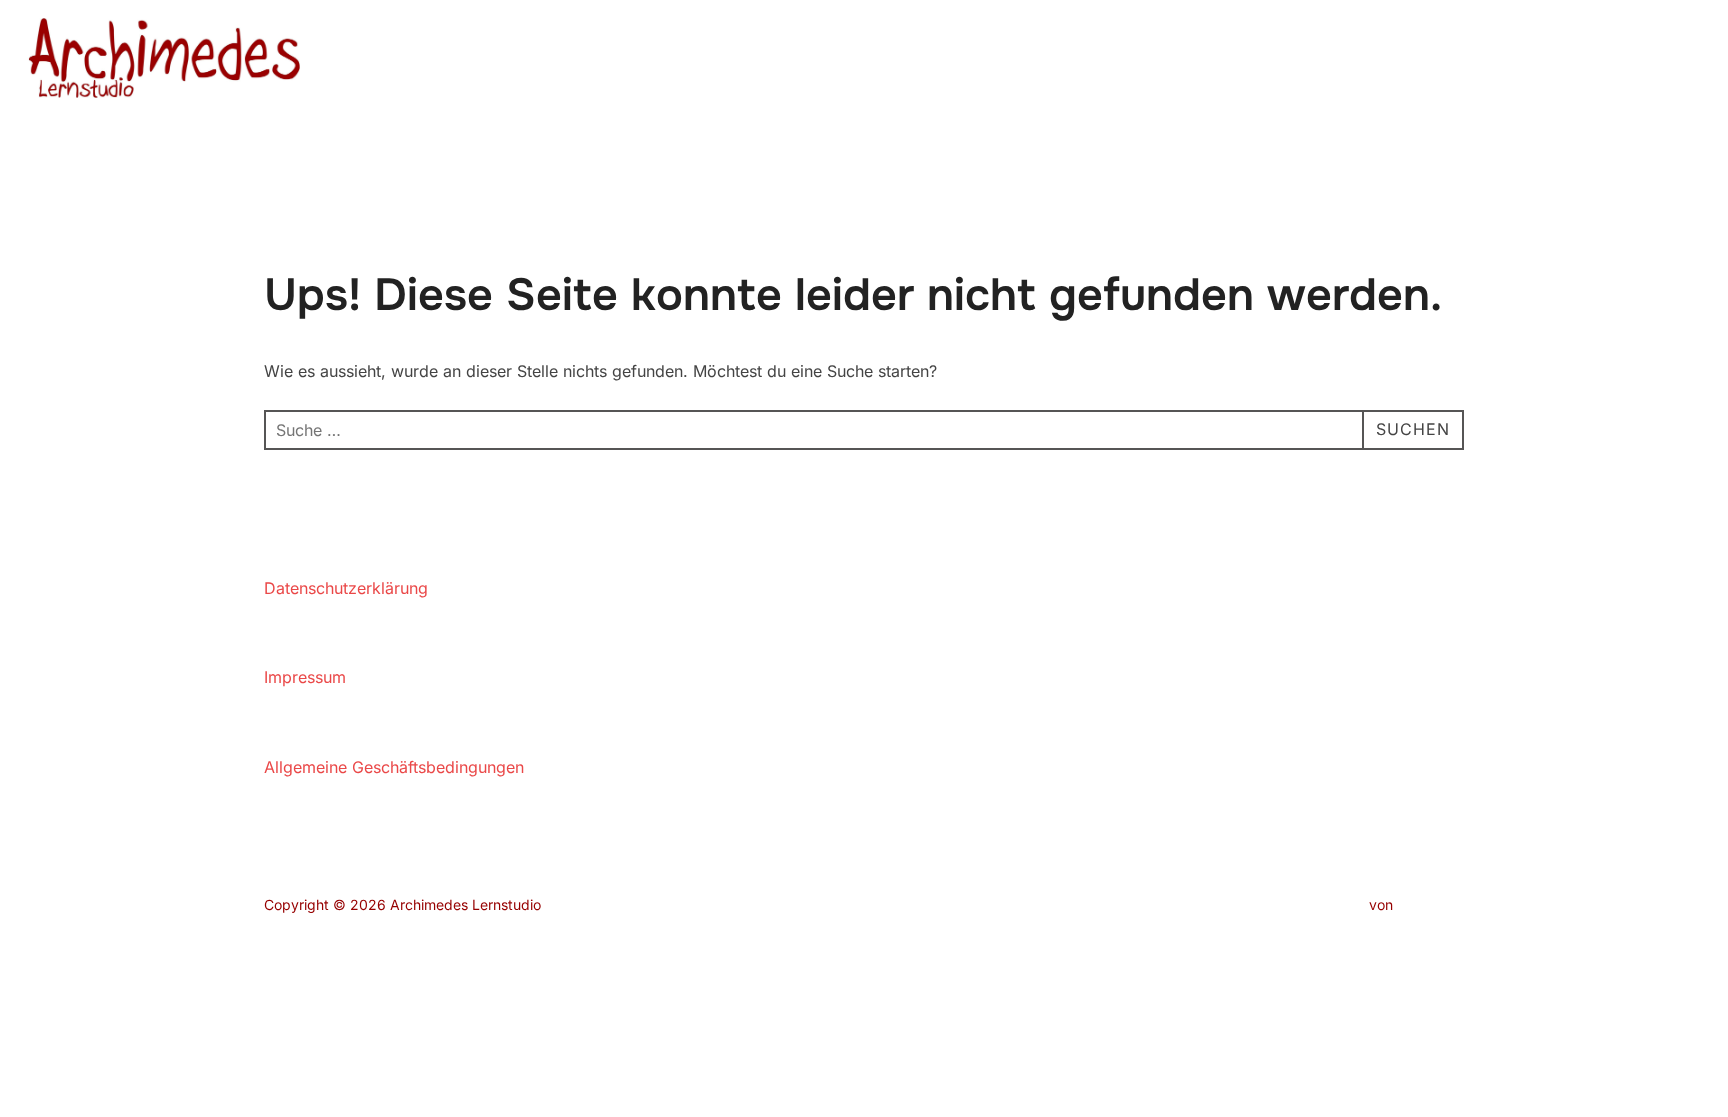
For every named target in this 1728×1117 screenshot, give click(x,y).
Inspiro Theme (1318, 904)
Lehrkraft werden (1461, 61)
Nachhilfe (1196, 61)
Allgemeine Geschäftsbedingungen (394, 767)
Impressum (305, 677)
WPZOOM (1430, 904)
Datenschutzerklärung (346, 588)
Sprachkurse (1327, 61)
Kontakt (1578, 61)
